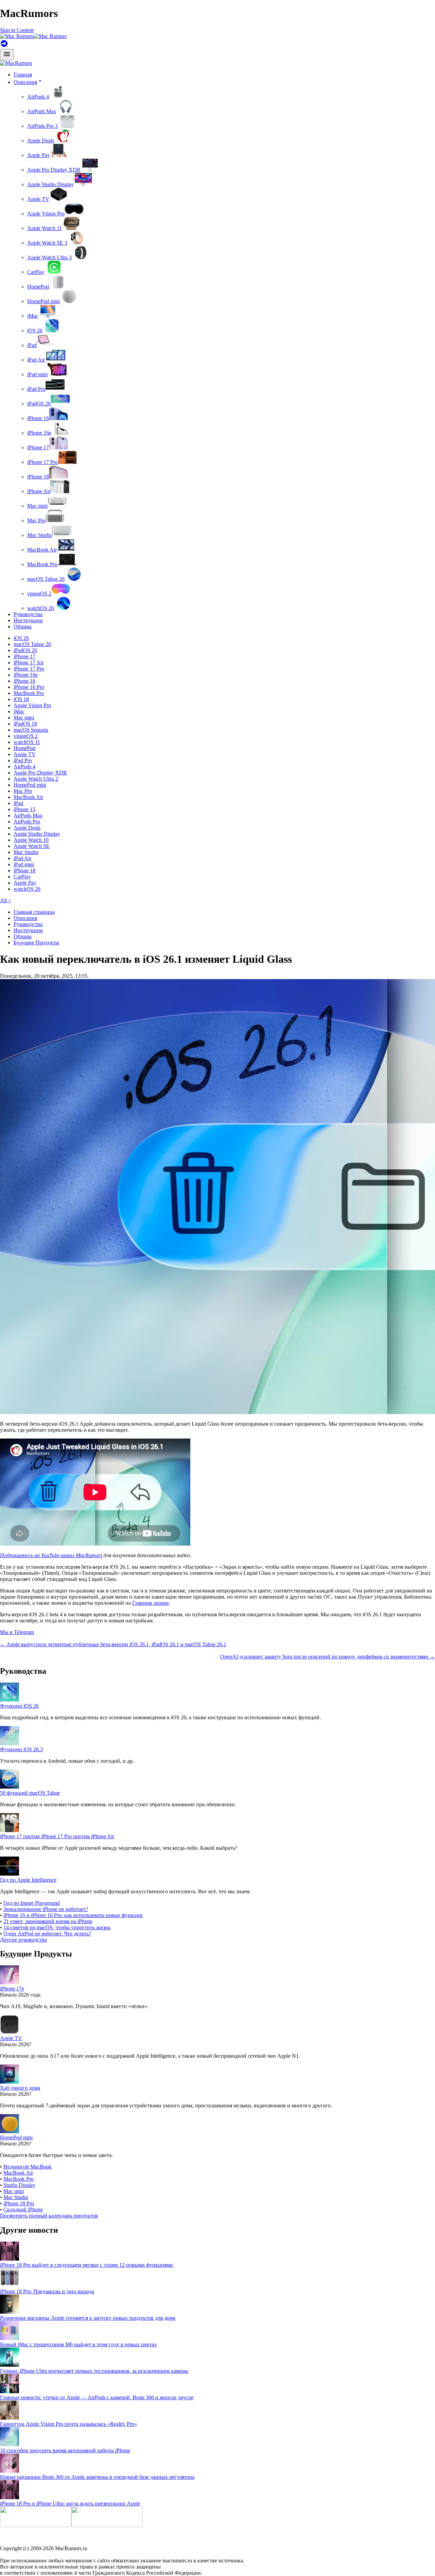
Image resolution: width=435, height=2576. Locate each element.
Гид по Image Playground (32, 1903)
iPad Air (37, 360)
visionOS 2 (39, 594)
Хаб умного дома (20, 2088)
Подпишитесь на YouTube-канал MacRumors (51, 1555)
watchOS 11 (27, 742)
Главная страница (34, 912)
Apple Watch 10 (31, 840)
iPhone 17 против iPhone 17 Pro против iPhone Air (57, 1836)
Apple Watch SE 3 (47, 243)
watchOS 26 (41, 608)
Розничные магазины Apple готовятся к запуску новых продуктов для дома (88, 2318)
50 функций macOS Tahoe (30, 1793)
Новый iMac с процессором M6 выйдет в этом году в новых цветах (78, 2344)
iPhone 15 (24, 809)
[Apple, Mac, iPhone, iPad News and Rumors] (16, 63)
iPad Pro (36, 389)
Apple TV (38, 199)
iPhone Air (39, 491)
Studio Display (19, 2185)
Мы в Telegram (17, 1632)
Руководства (28, 614)
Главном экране (151, 1603)
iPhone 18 (38, 477)
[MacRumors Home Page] (33, 36)
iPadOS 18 (25, 724)
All (6, 900)
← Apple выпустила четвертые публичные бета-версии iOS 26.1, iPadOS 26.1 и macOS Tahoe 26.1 (113, 1644)
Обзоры (23, 626)
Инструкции (28, 620)
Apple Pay (39, 155)
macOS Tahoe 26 (46, 579)
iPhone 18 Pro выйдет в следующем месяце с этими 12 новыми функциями (86, 2265)
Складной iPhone (23, 2209)
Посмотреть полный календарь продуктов (49, 2216)
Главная (23, 75)
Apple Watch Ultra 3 (49, 257)
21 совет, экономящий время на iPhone (48, 1921)
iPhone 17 (38, 447)
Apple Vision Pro (46, 214)
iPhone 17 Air (29, 663)
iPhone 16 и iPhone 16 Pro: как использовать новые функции (73, 1915)
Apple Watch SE (32, 846)
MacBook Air (42, 550)
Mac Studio (40, 535)
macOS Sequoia (31, 730)
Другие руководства (23, 1940)
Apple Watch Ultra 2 (36, 779)
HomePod (38, 287)
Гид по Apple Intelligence (28, 1880)
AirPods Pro (27, 822)
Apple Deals (41, 141)
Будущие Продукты (36, 943)
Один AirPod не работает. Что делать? (47, 1934)
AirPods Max (42, 111)
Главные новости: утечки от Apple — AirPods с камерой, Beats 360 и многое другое (97, 2397)
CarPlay (36, 272)
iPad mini (37, 374)
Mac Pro (36, 520)
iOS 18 (21, 699)
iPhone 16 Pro (29, 687)
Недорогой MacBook (28, 2167)
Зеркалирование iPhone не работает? (46, 1909)
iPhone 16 (38, 418)
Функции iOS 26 (19, 1706)
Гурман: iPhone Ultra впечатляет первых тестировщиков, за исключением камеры (94, 2371)
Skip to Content (17, 30)
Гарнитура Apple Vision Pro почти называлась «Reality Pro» (68, 2424)
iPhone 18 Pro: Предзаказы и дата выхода (47, 2291)
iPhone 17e (12, 1989)
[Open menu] (7, 55)
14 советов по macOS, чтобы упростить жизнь (57, 1927)
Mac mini (37, 506)
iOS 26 (35, 330)
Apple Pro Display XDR (54, 170)
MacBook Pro (42, 564)
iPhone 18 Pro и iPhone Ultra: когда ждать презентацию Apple (70, 2503)
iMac (33, 316)
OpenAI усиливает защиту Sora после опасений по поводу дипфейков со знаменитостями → (328, 1657)
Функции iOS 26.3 (21, 1749)
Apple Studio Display (50, 184)
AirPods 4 (38, 97)
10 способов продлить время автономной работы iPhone (65, 2450)
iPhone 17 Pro (42, 462)
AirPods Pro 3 (42, 126)
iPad (32, 345)
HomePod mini (43, 301)
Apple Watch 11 (45, 228)
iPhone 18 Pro (19, 2203)
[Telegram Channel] (4, 46)
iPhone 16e (39, 433)
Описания (25, 918)
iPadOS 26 (39, 404)
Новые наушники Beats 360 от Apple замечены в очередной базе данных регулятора (97, 2477)
